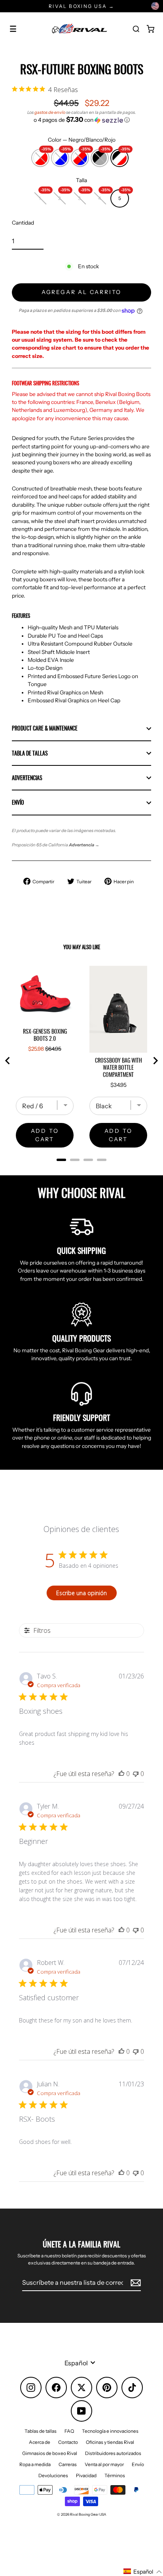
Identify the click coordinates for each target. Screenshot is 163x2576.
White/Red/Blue (80, 155)
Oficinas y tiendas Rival (110, 2442)
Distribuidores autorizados (113, 2453)
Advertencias (27, 778)
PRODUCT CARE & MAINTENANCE (45, 728)
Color (82, 140)
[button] (81, 120)
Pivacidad (86, 2475)
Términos (115, 2475)
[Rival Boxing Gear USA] (80, 29)
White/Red (40, 155)
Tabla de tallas (30, 753)
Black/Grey (100, 155)
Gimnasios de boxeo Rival (50, 2453)
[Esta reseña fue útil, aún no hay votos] (121, 1774)
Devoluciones (53, 2475)
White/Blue (60, 155)
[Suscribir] (135, 2283)
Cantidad (23, 223)
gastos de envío (50, 112)
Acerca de (40, 2442)
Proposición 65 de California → (56, 845)
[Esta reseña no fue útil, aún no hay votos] (136, 1774)
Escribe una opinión (81, 1593)
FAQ (69, 2431)
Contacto (68, 2442)
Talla (81, 180)
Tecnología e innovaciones (110, 2431)
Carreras (68, 2464)
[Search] (136, 29)
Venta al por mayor (104, 2464)
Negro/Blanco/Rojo (119, 155)
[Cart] (150, 29)
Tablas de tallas (41, 2431)
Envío (18, 802)
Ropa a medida (35, 2464)
